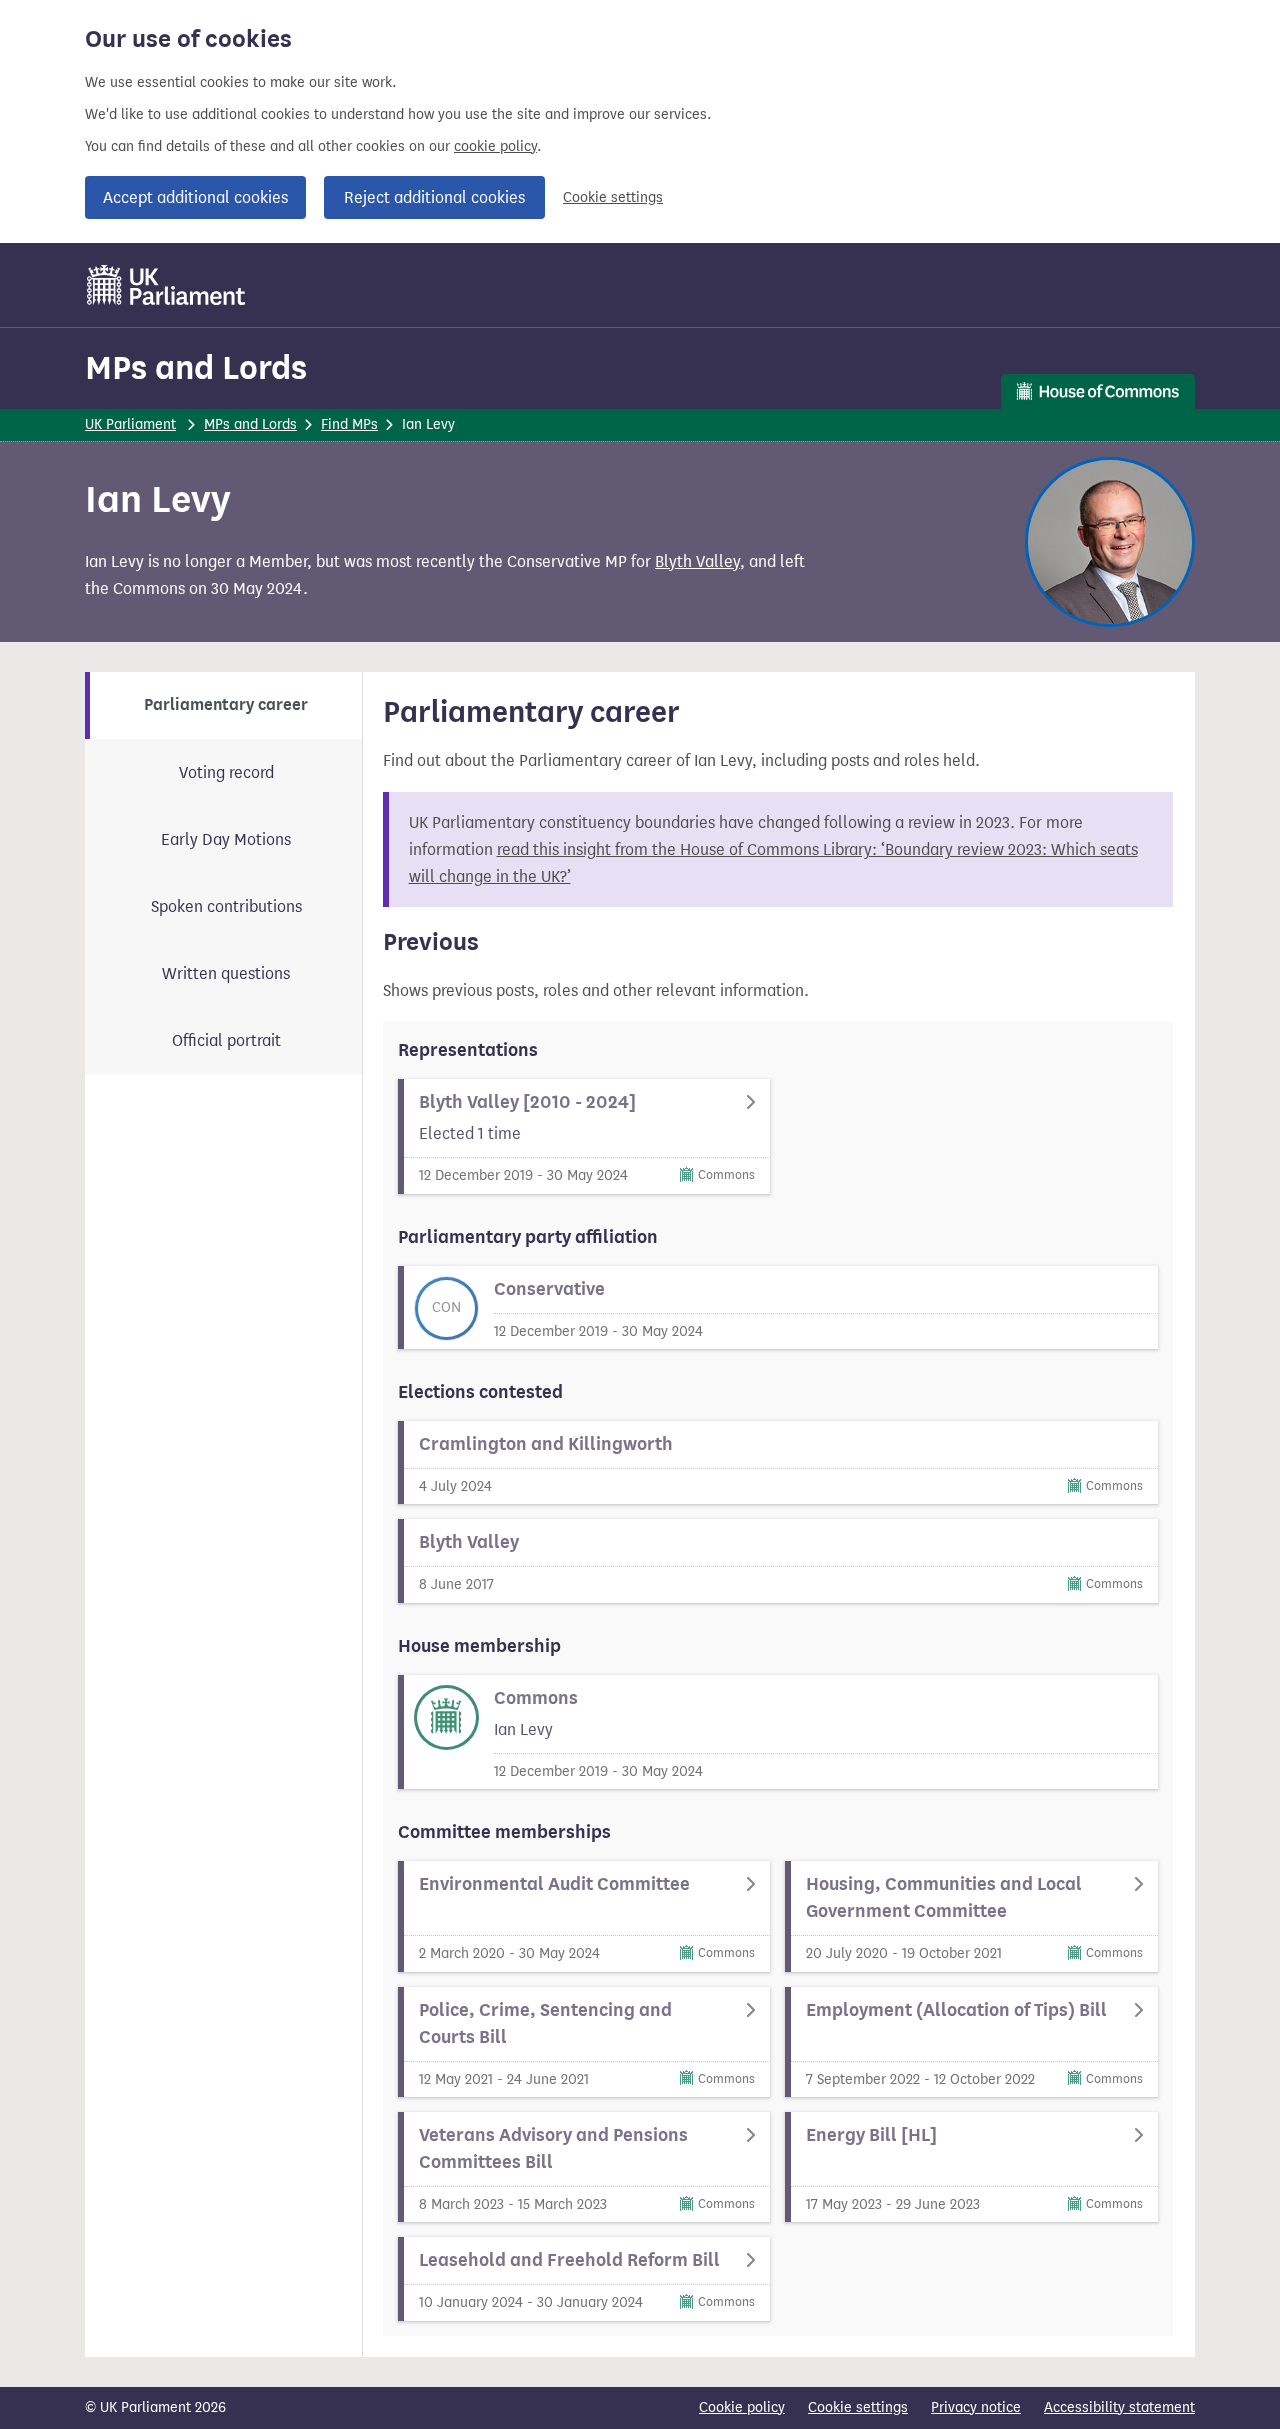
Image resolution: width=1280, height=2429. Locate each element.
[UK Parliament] (166, 285)
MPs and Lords (196, 367)
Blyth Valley (697, 561)
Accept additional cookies (195, 197)
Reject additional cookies (434, 197)
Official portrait (226, 1040)
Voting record (226, 772)
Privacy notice (976, 2407)
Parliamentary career (226, 705)
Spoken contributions (226, 906)
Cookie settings (613, 197)
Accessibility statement (1119, 2407)
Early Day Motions (226, 839)
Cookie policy (742, 2407)
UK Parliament (130, 424)
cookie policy (495, 146)
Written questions (226, 973)
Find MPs (349, 424)
